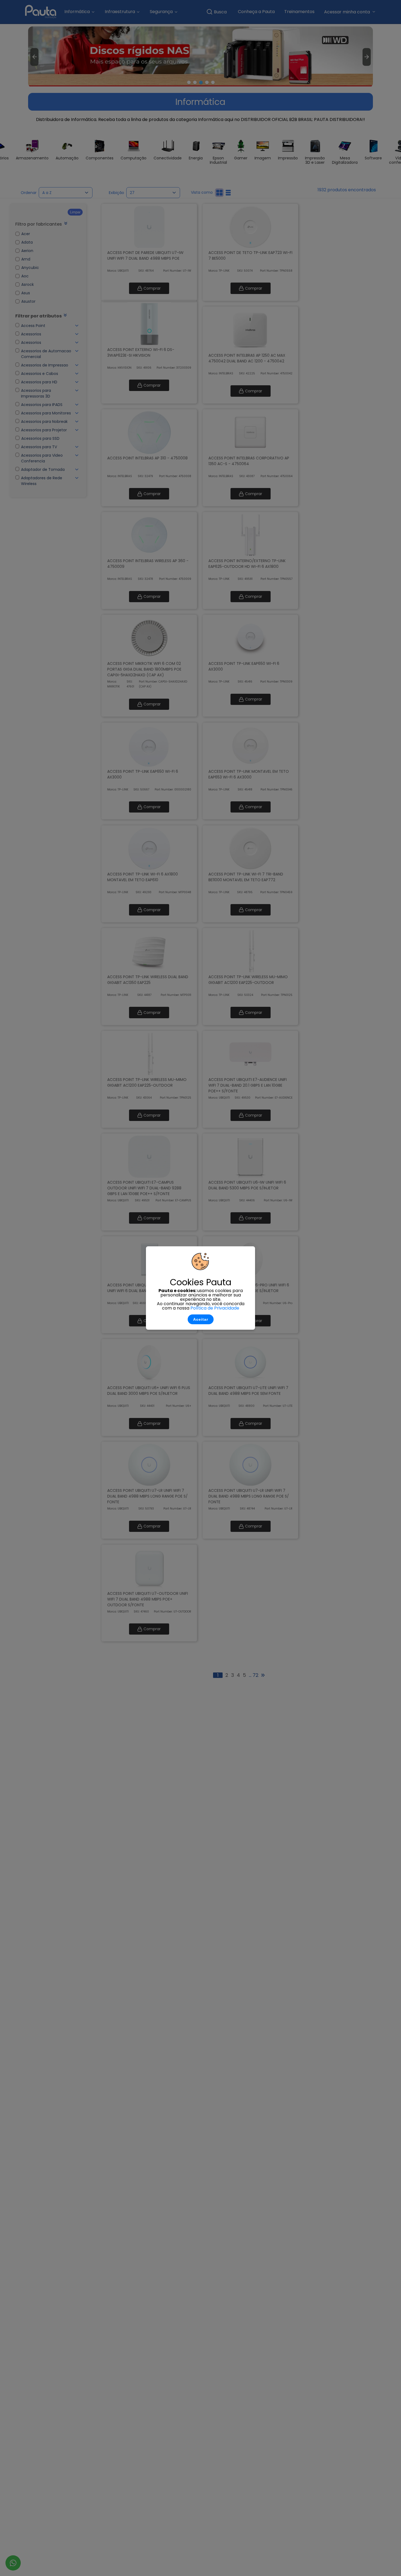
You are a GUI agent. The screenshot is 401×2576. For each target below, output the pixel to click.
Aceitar (201, 1319)
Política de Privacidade (215, 1308)
